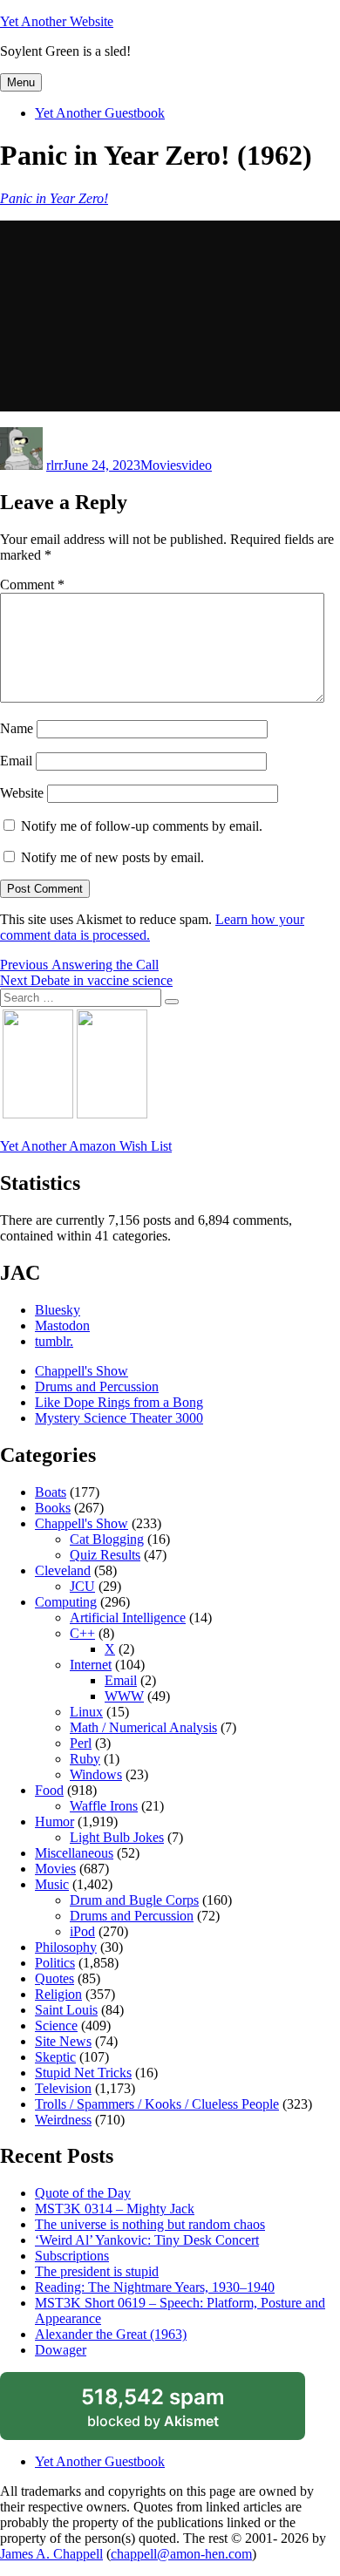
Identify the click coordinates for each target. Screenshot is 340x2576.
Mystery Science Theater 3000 (119, 1418)
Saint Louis (66, 2010)
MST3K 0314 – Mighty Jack (115, 2209)
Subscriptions (72, 2256)
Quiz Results (105, 1555)
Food (49, 1790)
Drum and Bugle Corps (134, 1900)
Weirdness (63, 2120)
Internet (91, 1665)
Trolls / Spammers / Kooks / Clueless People (157, 2104)
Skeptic (55, 2057)
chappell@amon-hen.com (181, 2554)
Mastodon (62, 1325)
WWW (124, 1696)
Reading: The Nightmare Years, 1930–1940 (155, 2287)
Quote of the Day (83, 2193)
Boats (51, 1492)
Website (22, 793)
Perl (81, 1743)
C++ (82, 1633)
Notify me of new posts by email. (112, 857)
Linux (86, 1712)
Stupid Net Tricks (83, 2073)
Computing (66, 1602)
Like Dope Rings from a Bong (119, 1402)
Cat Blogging (107, 1539)
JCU (82, 1586)
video (197, 465)
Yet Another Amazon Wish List (86, 1146)
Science (56, 2025)
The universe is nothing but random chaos (150, 2224)
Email (16, 761)
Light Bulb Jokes (117, 1837)
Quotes (54, 1978)
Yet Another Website (57, 21)
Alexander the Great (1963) (111, 2334)
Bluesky (58, 1310)
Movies (161, 465)
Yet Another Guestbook (100, 113)
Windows (96, 1774)
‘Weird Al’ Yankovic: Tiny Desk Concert (147, 2240)
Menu (21, 82)
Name (17, 728)
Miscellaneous (74, 1853)
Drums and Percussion (97, 1387)
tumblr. (54, 1341)
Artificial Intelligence (128, 1618)
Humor (54, 1822)
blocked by (173, 2412)
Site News (63, 2041)
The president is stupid (97, 2271)
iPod (82, 1931)
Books (53, 1508)
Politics (55, 1963)
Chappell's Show (82, 1371)
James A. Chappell (51, 2554)
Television (63, 2088)
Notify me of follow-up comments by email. (142, 826)
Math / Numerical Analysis (143, 1727)
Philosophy (66, 1947)
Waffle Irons (104, 1806)
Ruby (85, 1759)
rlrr (54, 465)
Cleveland (63, 1570)
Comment (32, 585)
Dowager (61, 2350)
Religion (58, 1994)
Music (52, 1884)
